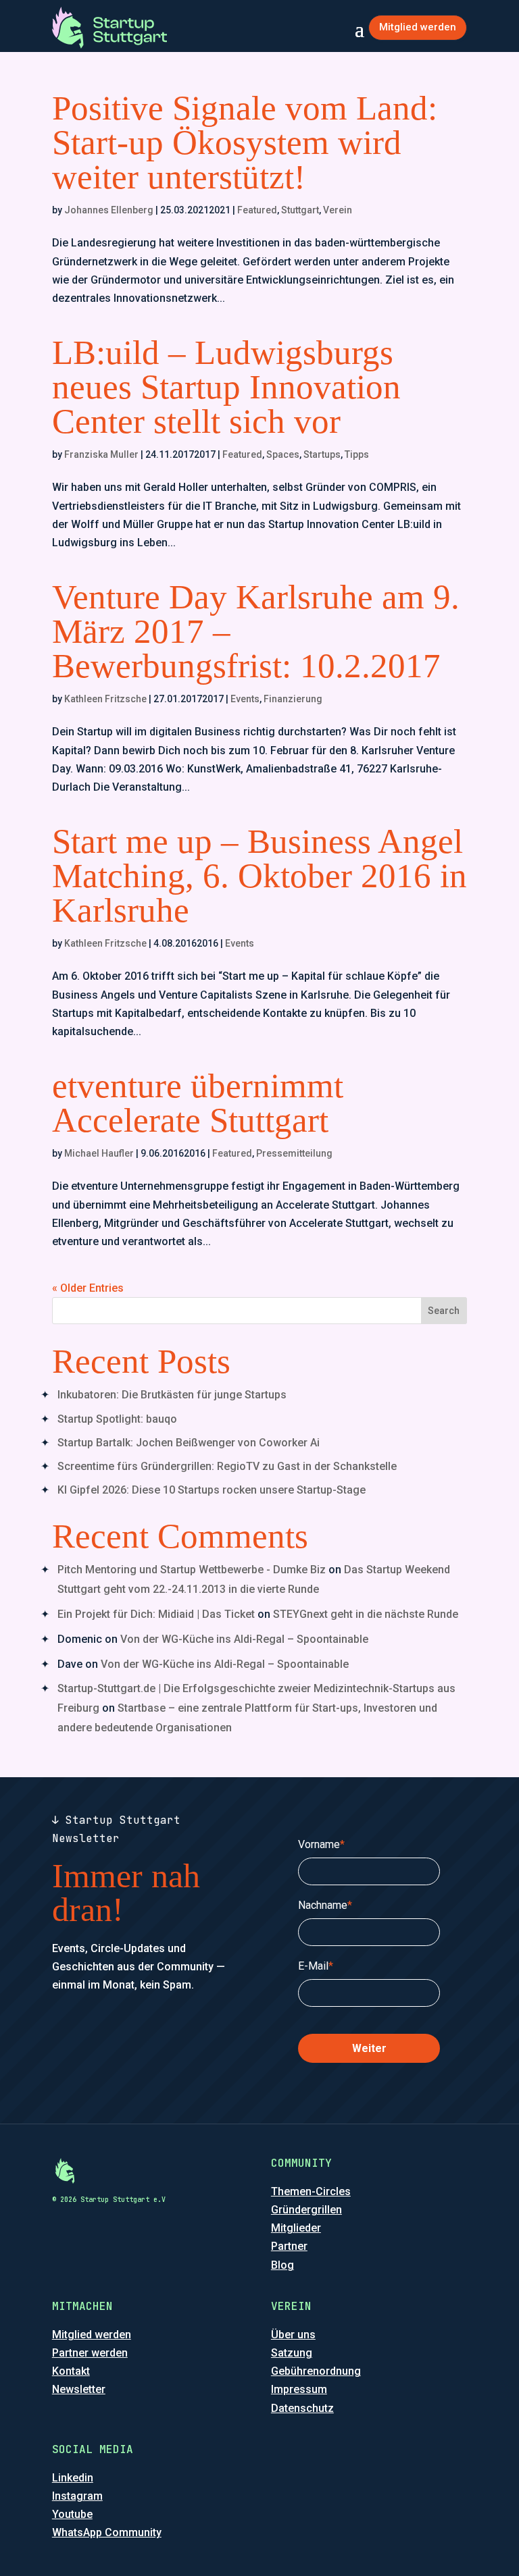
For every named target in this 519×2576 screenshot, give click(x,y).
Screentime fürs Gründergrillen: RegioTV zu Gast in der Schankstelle (227, 1466)
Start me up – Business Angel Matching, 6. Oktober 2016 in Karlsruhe (259, 876)
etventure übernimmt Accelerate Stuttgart (198, 1103)
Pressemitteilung (294, 1153)
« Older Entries (88, 1288)
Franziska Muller (101, 454)
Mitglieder (296, 2228)
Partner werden (90, 2353)
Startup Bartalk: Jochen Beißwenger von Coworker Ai (189, 1443)
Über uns (293, 2335)
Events (245, 699)
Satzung (292, 2353)
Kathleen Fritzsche (105, 699)
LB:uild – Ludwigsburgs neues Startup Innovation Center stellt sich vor (226, 387)
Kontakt (71, 2371)
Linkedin (73, 2478)
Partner (289, 2246)
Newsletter (79, 2389)
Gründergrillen (306, 2210)
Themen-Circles (311, 2191)
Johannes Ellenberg (109, 210)
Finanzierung (293, 699)
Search (444, 1311)
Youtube (72, 2514)
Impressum (299, 2389)
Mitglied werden (418, 27)
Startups (322, 454)
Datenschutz (302, 2408)
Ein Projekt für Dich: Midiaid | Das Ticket (156, 1614)
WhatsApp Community (107, 2532)
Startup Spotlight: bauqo (117, 1419)
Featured (257, 210)
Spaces (283, 454)
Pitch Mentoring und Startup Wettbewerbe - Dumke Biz (192, 1570)
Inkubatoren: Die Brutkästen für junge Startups (172, 1395)
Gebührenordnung (316, 2371)
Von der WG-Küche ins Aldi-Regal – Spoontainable (244, 1639)
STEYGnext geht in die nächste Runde (366, 1614)
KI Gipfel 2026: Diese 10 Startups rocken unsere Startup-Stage (212, 1490)
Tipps (357, 454)
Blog (282, 2265)
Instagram (77, 2496)
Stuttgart (300, 210)
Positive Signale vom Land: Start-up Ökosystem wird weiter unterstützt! (245, 142)
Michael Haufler (99, 1153)
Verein (338, 210)
